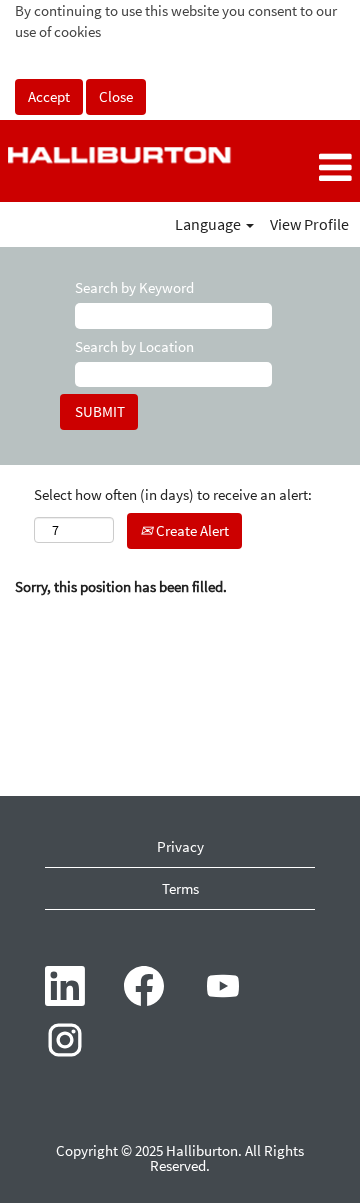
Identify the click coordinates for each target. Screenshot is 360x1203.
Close (116, 96)
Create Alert (191, 530)
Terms (180, 888)
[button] (300, 168)
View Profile (309, 224)
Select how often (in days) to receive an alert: (173, 494)
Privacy (180, 846)
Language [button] (209, 224)
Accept (49, 96)
